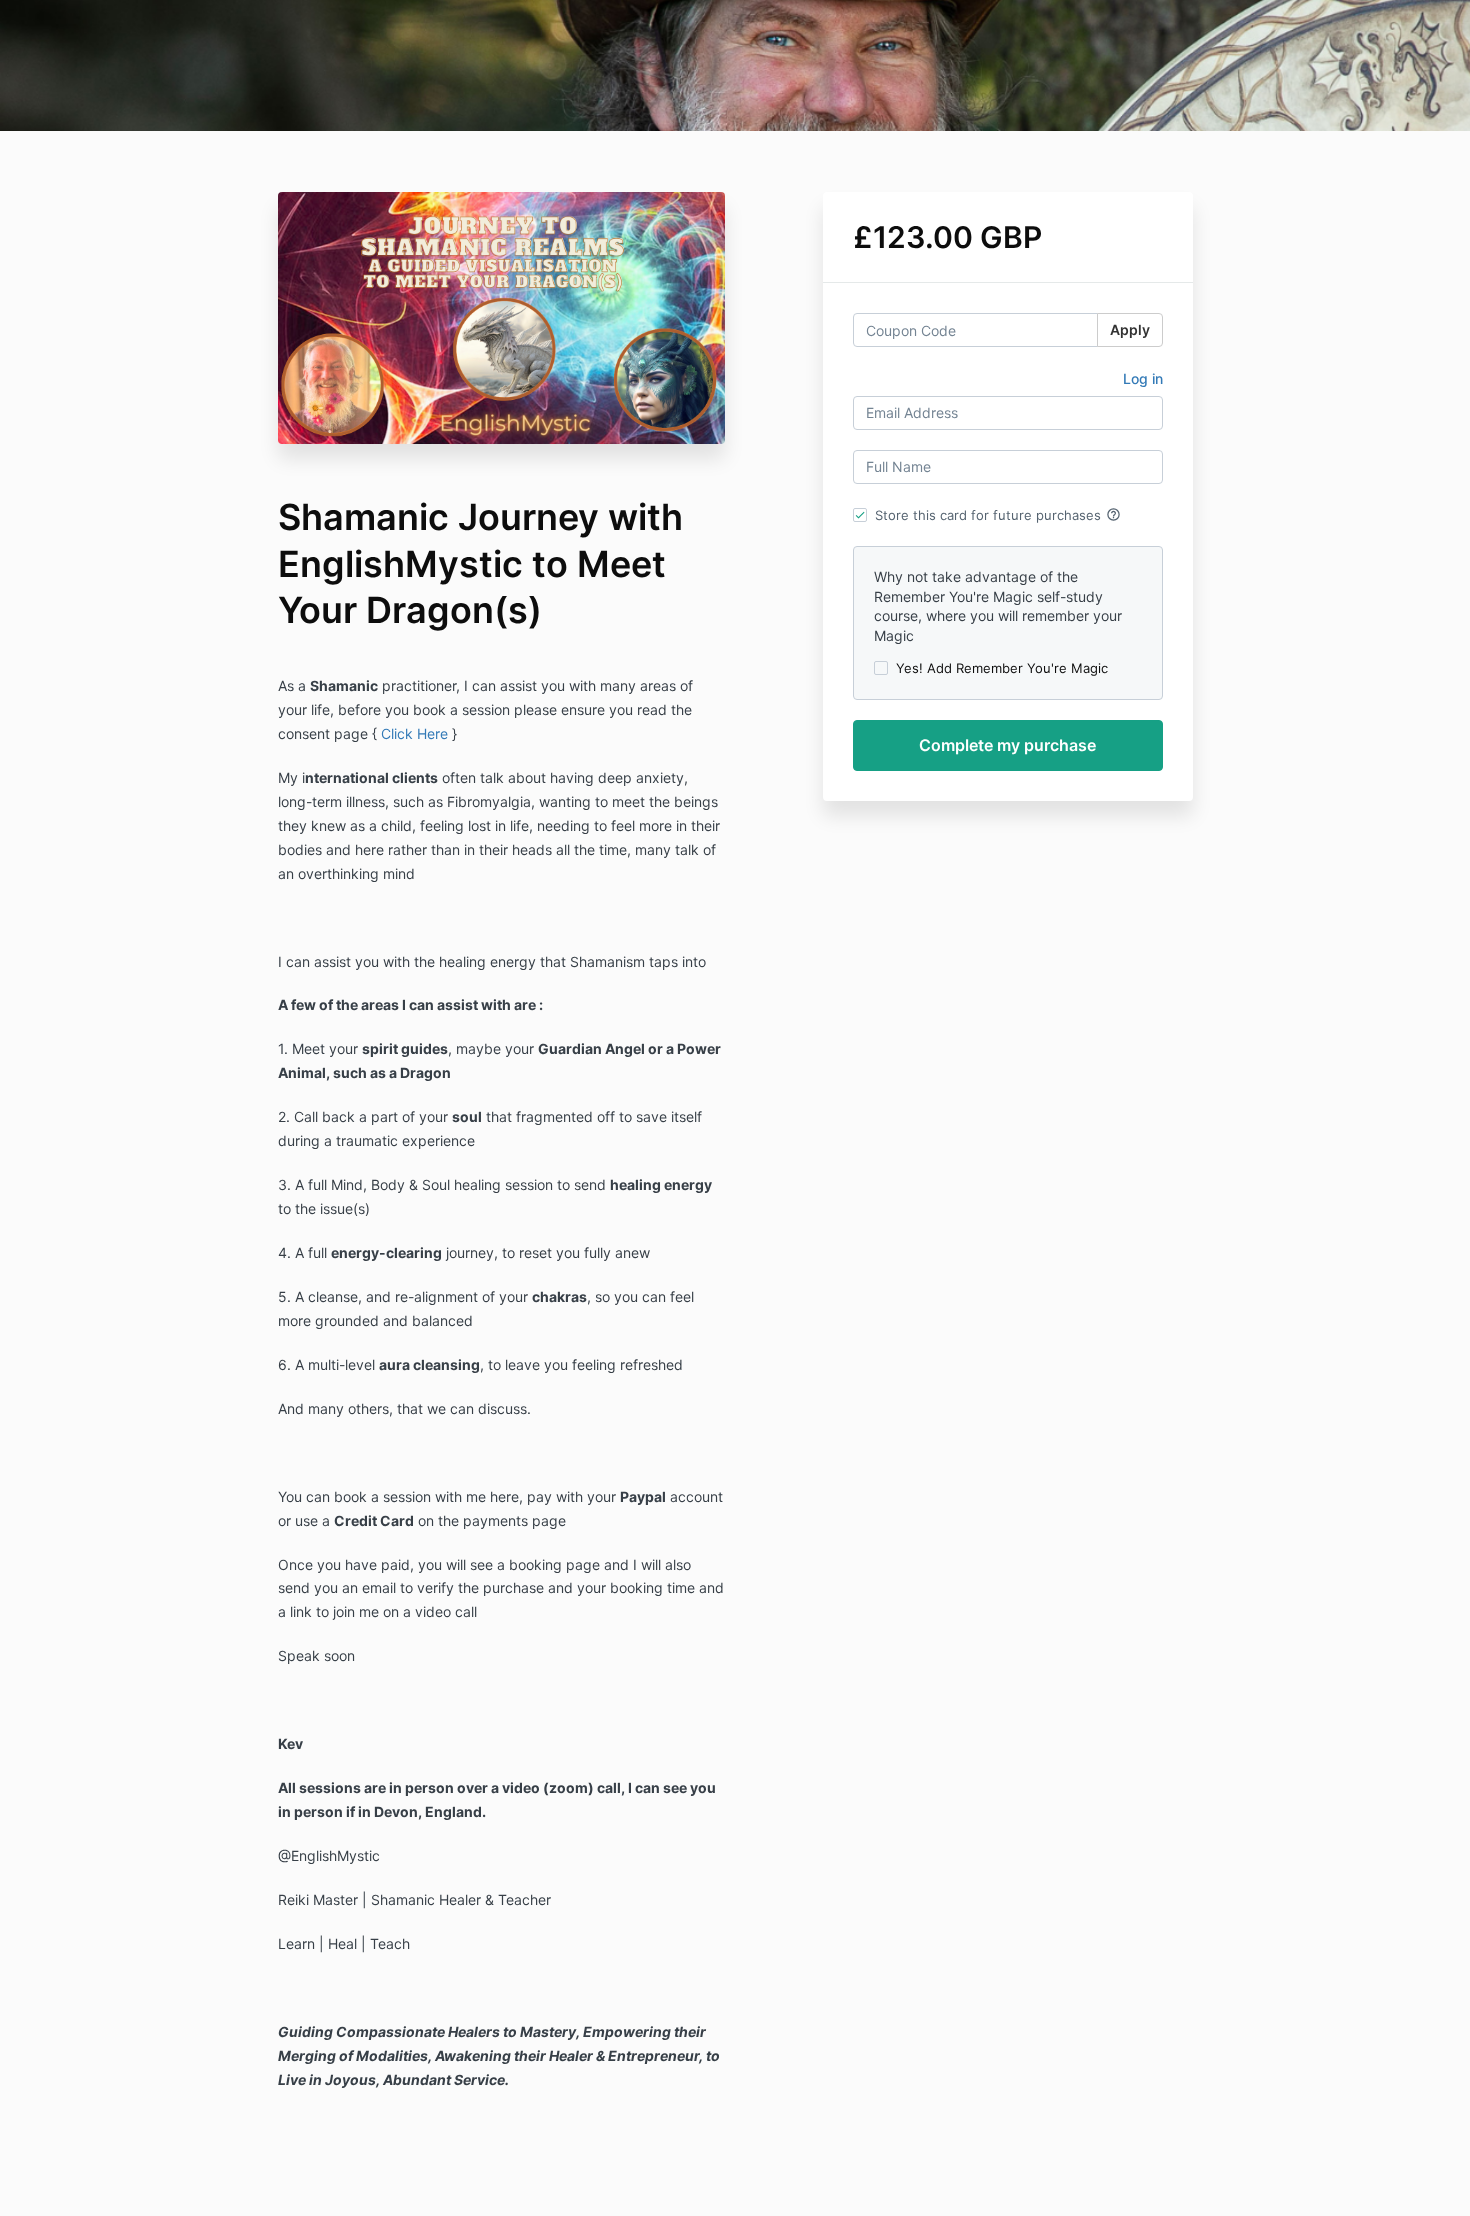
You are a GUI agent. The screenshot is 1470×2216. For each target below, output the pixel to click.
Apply (1130, 329)
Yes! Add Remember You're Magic (1002, 668)
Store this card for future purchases (998, 515)
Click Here (414, 733)
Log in (1143, 378)
